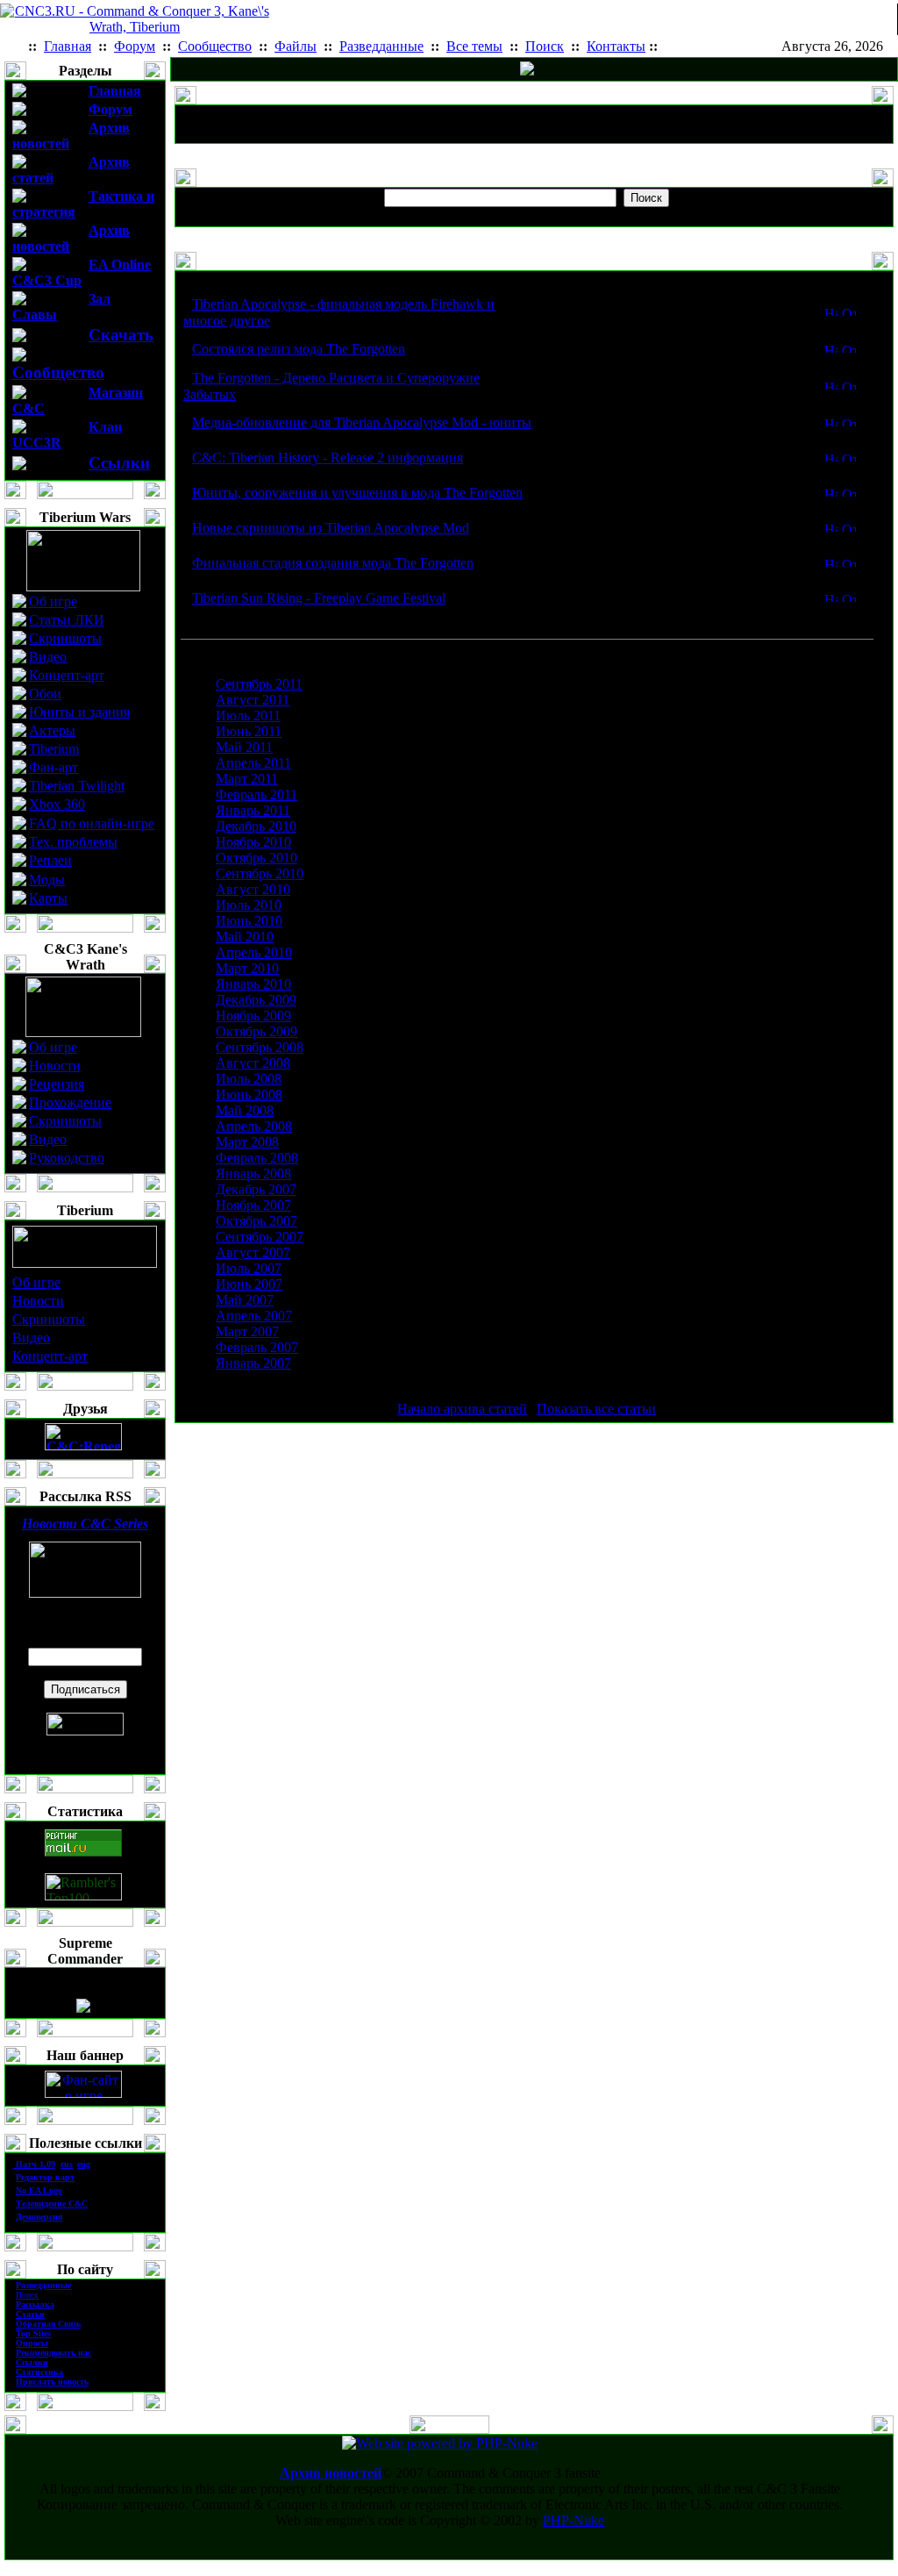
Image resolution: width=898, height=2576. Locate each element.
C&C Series (85, 1524)
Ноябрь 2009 (253, 1016)
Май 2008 (245, 1110)
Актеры (52, 730)
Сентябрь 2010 (260, 873)
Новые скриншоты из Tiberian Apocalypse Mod (331, 528)
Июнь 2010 (249, 921)
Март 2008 (247, 1142)
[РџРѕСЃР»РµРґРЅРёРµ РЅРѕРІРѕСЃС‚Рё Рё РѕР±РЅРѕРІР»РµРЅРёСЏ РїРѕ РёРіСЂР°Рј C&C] (527, 71)
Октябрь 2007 (257, 1221)
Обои (45, 694)
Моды (47, 880)
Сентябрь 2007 (260, 1237)
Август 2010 (253, 889)
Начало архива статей (462, 1409)
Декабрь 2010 (256, 826)
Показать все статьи (596, 1409)
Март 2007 (247, 1331)
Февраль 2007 (257, 1347)
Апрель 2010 (254, 952)
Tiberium (54, 749)
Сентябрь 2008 (260, 1047)
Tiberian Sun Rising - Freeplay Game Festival (319, 598)
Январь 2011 (253, 810)
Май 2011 (244, 747)
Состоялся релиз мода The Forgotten (299, 349)
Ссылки (119, 463)
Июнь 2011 (249, 731)
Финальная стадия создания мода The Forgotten (333, 563)
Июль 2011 (248, 716)
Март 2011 (247, 779)
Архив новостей (331, 2473)
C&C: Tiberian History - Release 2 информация (328, 458)
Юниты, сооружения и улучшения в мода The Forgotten (357, 493)
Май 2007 (245, 1300)
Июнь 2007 (249, 1284)
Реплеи (50, 860)
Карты (48, 898)
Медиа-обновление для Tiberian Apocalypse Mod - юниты (362, 422)
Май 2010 (245, 937)
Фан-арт (53, 767)
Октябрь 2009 (257, 1031)
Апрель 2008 (254, 1126)
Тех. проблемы (73, 842)
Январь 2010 (253, 984)
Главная (115, 91)
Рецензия (57, 1084)
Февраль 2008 (257, 1158)
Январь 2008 (253, 1174)
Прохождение (70, 1102)
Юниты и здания (79, 712)
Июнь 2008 (249, 1095)
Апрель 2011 (253, 763)
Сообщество (58, 372)
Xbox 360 (57, 804)
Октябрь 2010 (257, 858)
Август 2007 (253, 1252)
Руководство (67, 1158)
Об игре (53, 601)
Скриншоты (65, 638)
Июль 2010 (249, 905)
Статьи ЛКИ (67, 620)
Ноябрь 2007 (253, 1205)
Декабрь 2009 (256, 1000)
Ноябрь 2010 (253, 842)
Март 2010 (247, 968)
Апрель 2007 (254, 1316)
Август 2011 (253, 700)
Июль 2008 (249, 1079)
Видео (48, 657)
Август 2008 (253, 1063)
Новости (55, 1066)
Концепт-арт (67, 675)
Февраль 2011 (257, 794)
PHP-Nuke (574, 2520)
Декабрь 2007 (256, 1189)
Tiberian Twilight (77, 786)
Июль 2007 (249, 1268)
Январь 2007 (253, 1363)
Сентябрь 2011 (259, 684)
